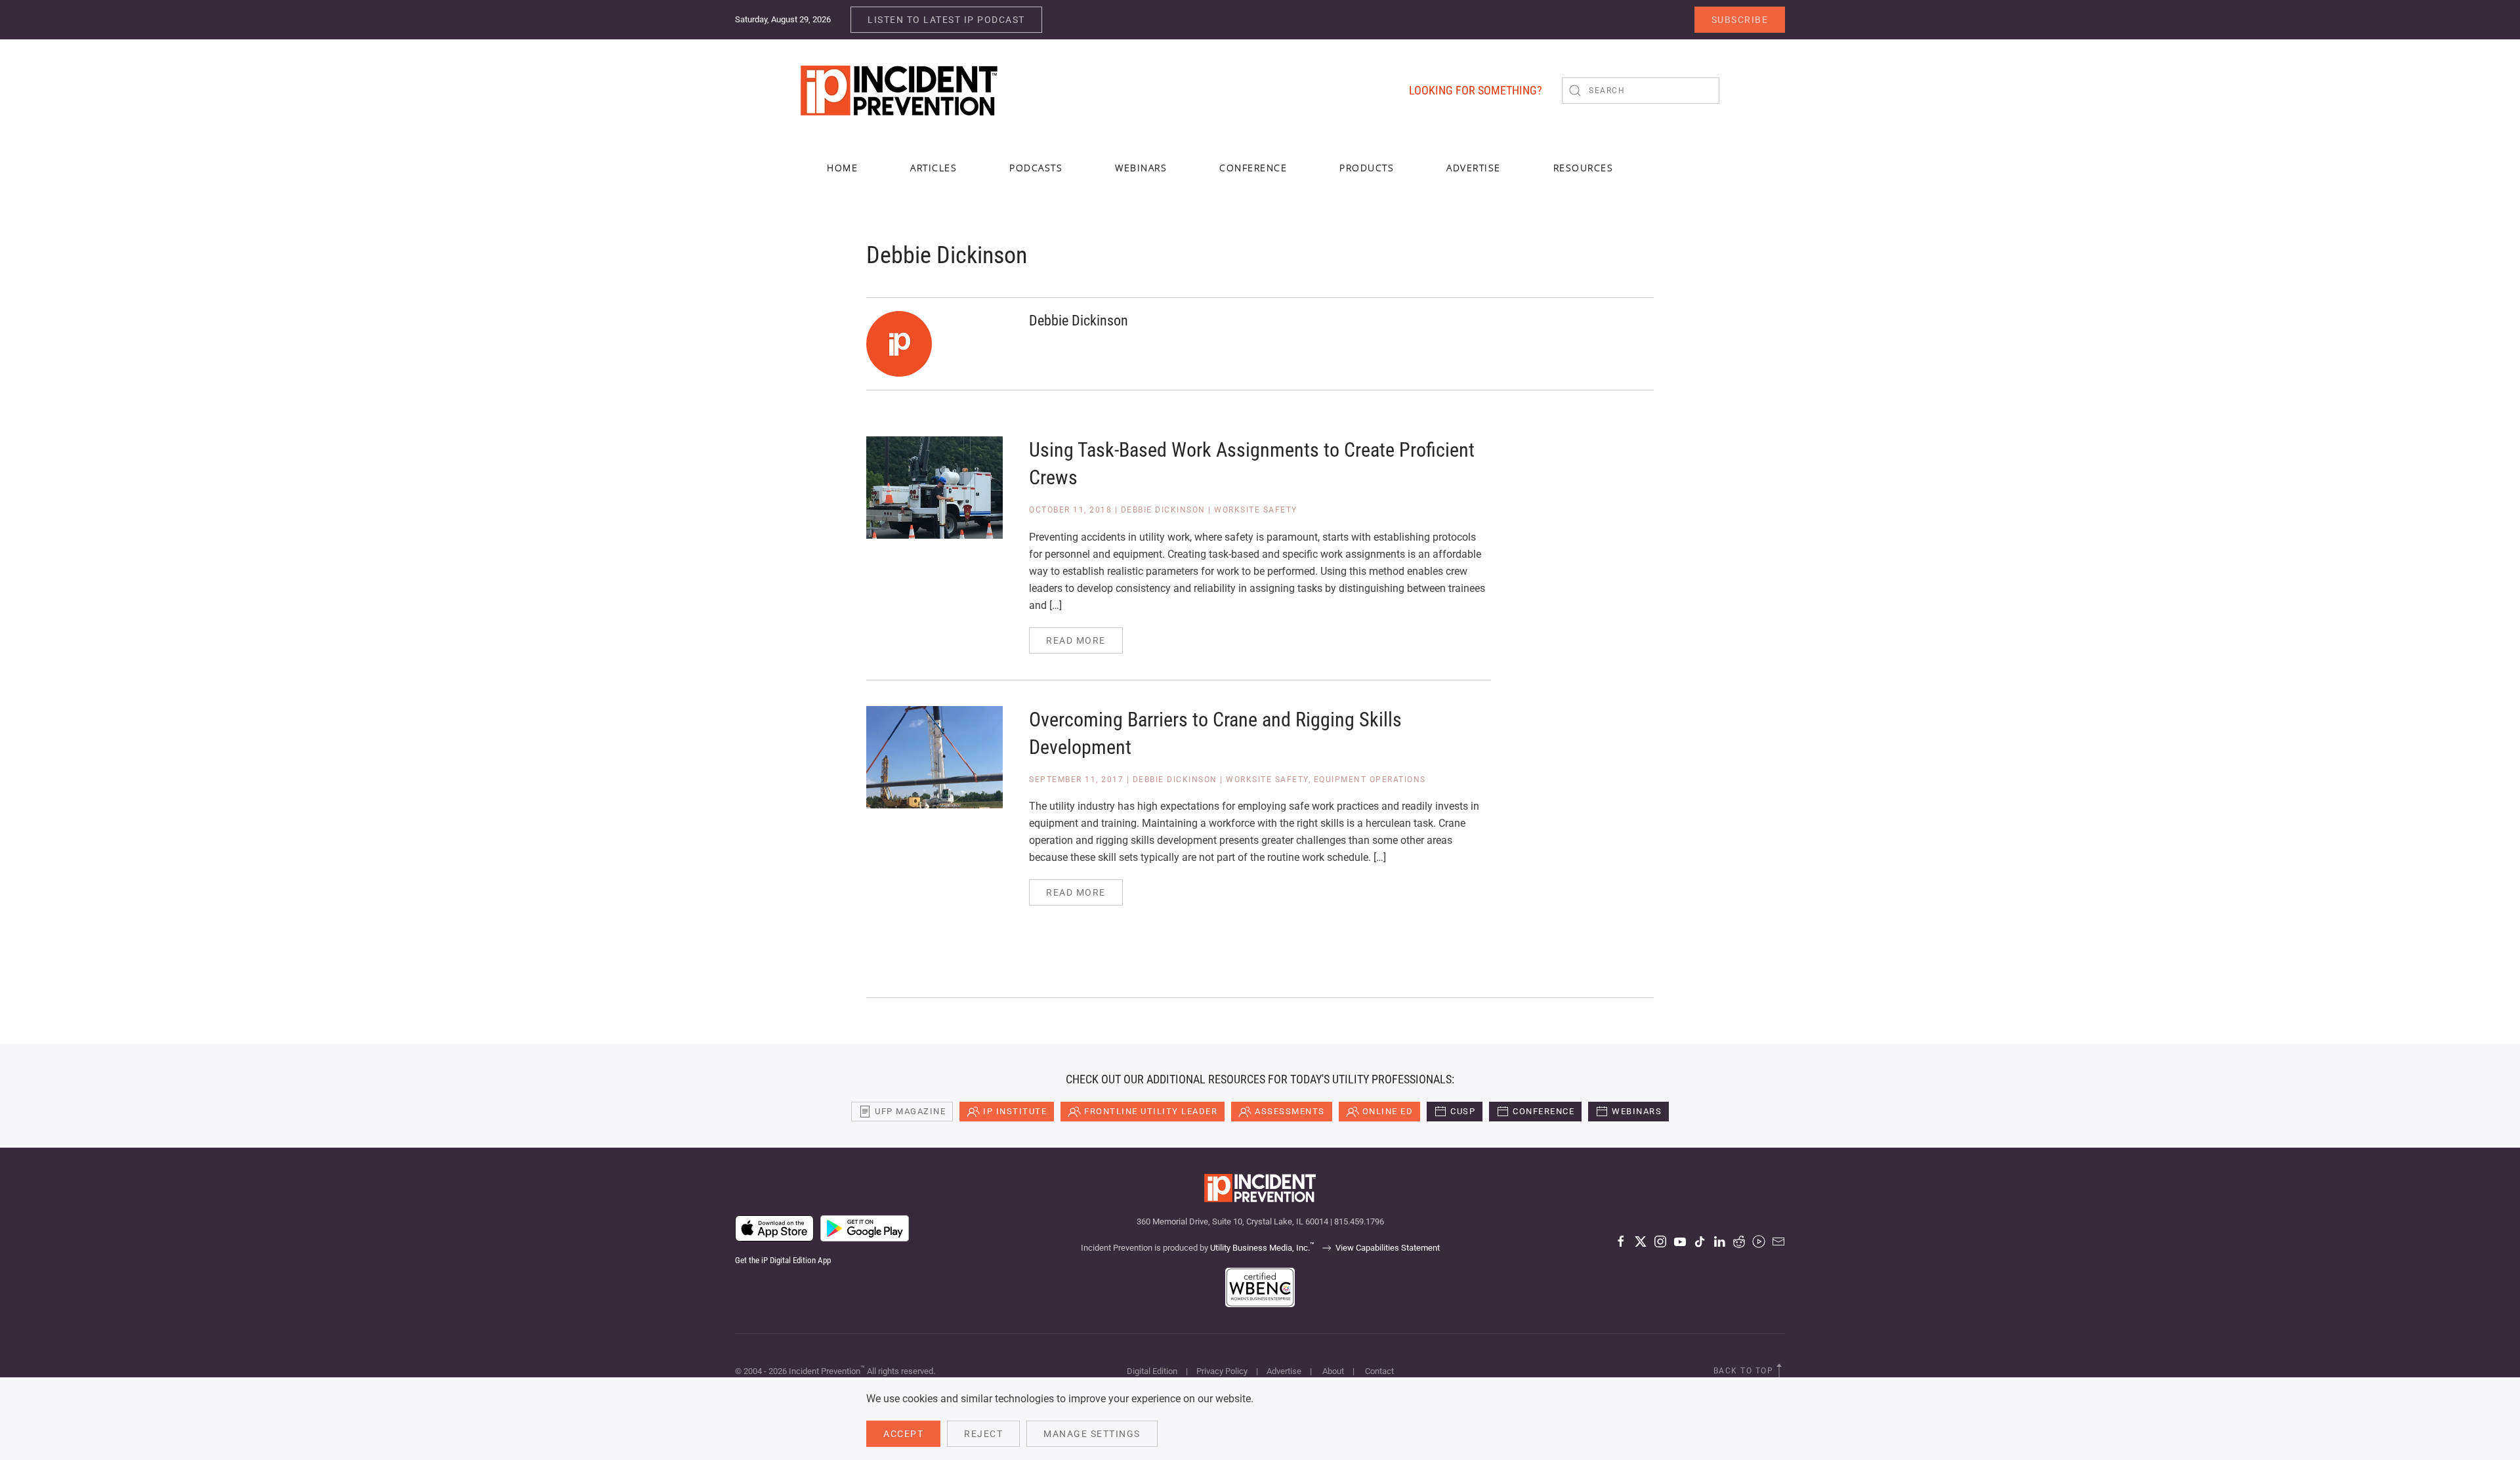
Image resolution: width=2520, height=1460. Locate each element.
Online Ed (1388, 1111)
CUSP (1463, 1111)
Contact (1379, 1371)
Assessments (1290, 1111)
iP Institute (1015, 1111)
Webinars (1141, 168)
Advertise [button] (1474, 168)
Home (842, 168)
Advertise (1284, 1371)
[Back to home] (899, 91)
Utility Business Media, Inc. (1262, 1248)
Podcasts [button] (1036, 168)
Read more (1076, 640)
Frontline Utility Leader (1151, 1111)
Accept (903, 1434)
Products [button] (1367, 168)
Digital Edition (1152, 1371)
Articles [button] (934, 168)
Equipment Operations (1370, 780)
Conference (1543, 1111)
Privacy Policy (1222, 1371)
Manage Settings (1092, 1434)
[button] (1779, 1371)
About (1333, 1371)
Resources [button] (1584, 168)
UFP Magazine (910, 1111)
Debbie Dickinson (1163, 510)
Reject (983, 1434)
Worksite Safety (1256, 510)
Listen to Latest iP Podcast (946, 20)
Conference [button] (1253, 168)
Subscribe (1740, 20)
